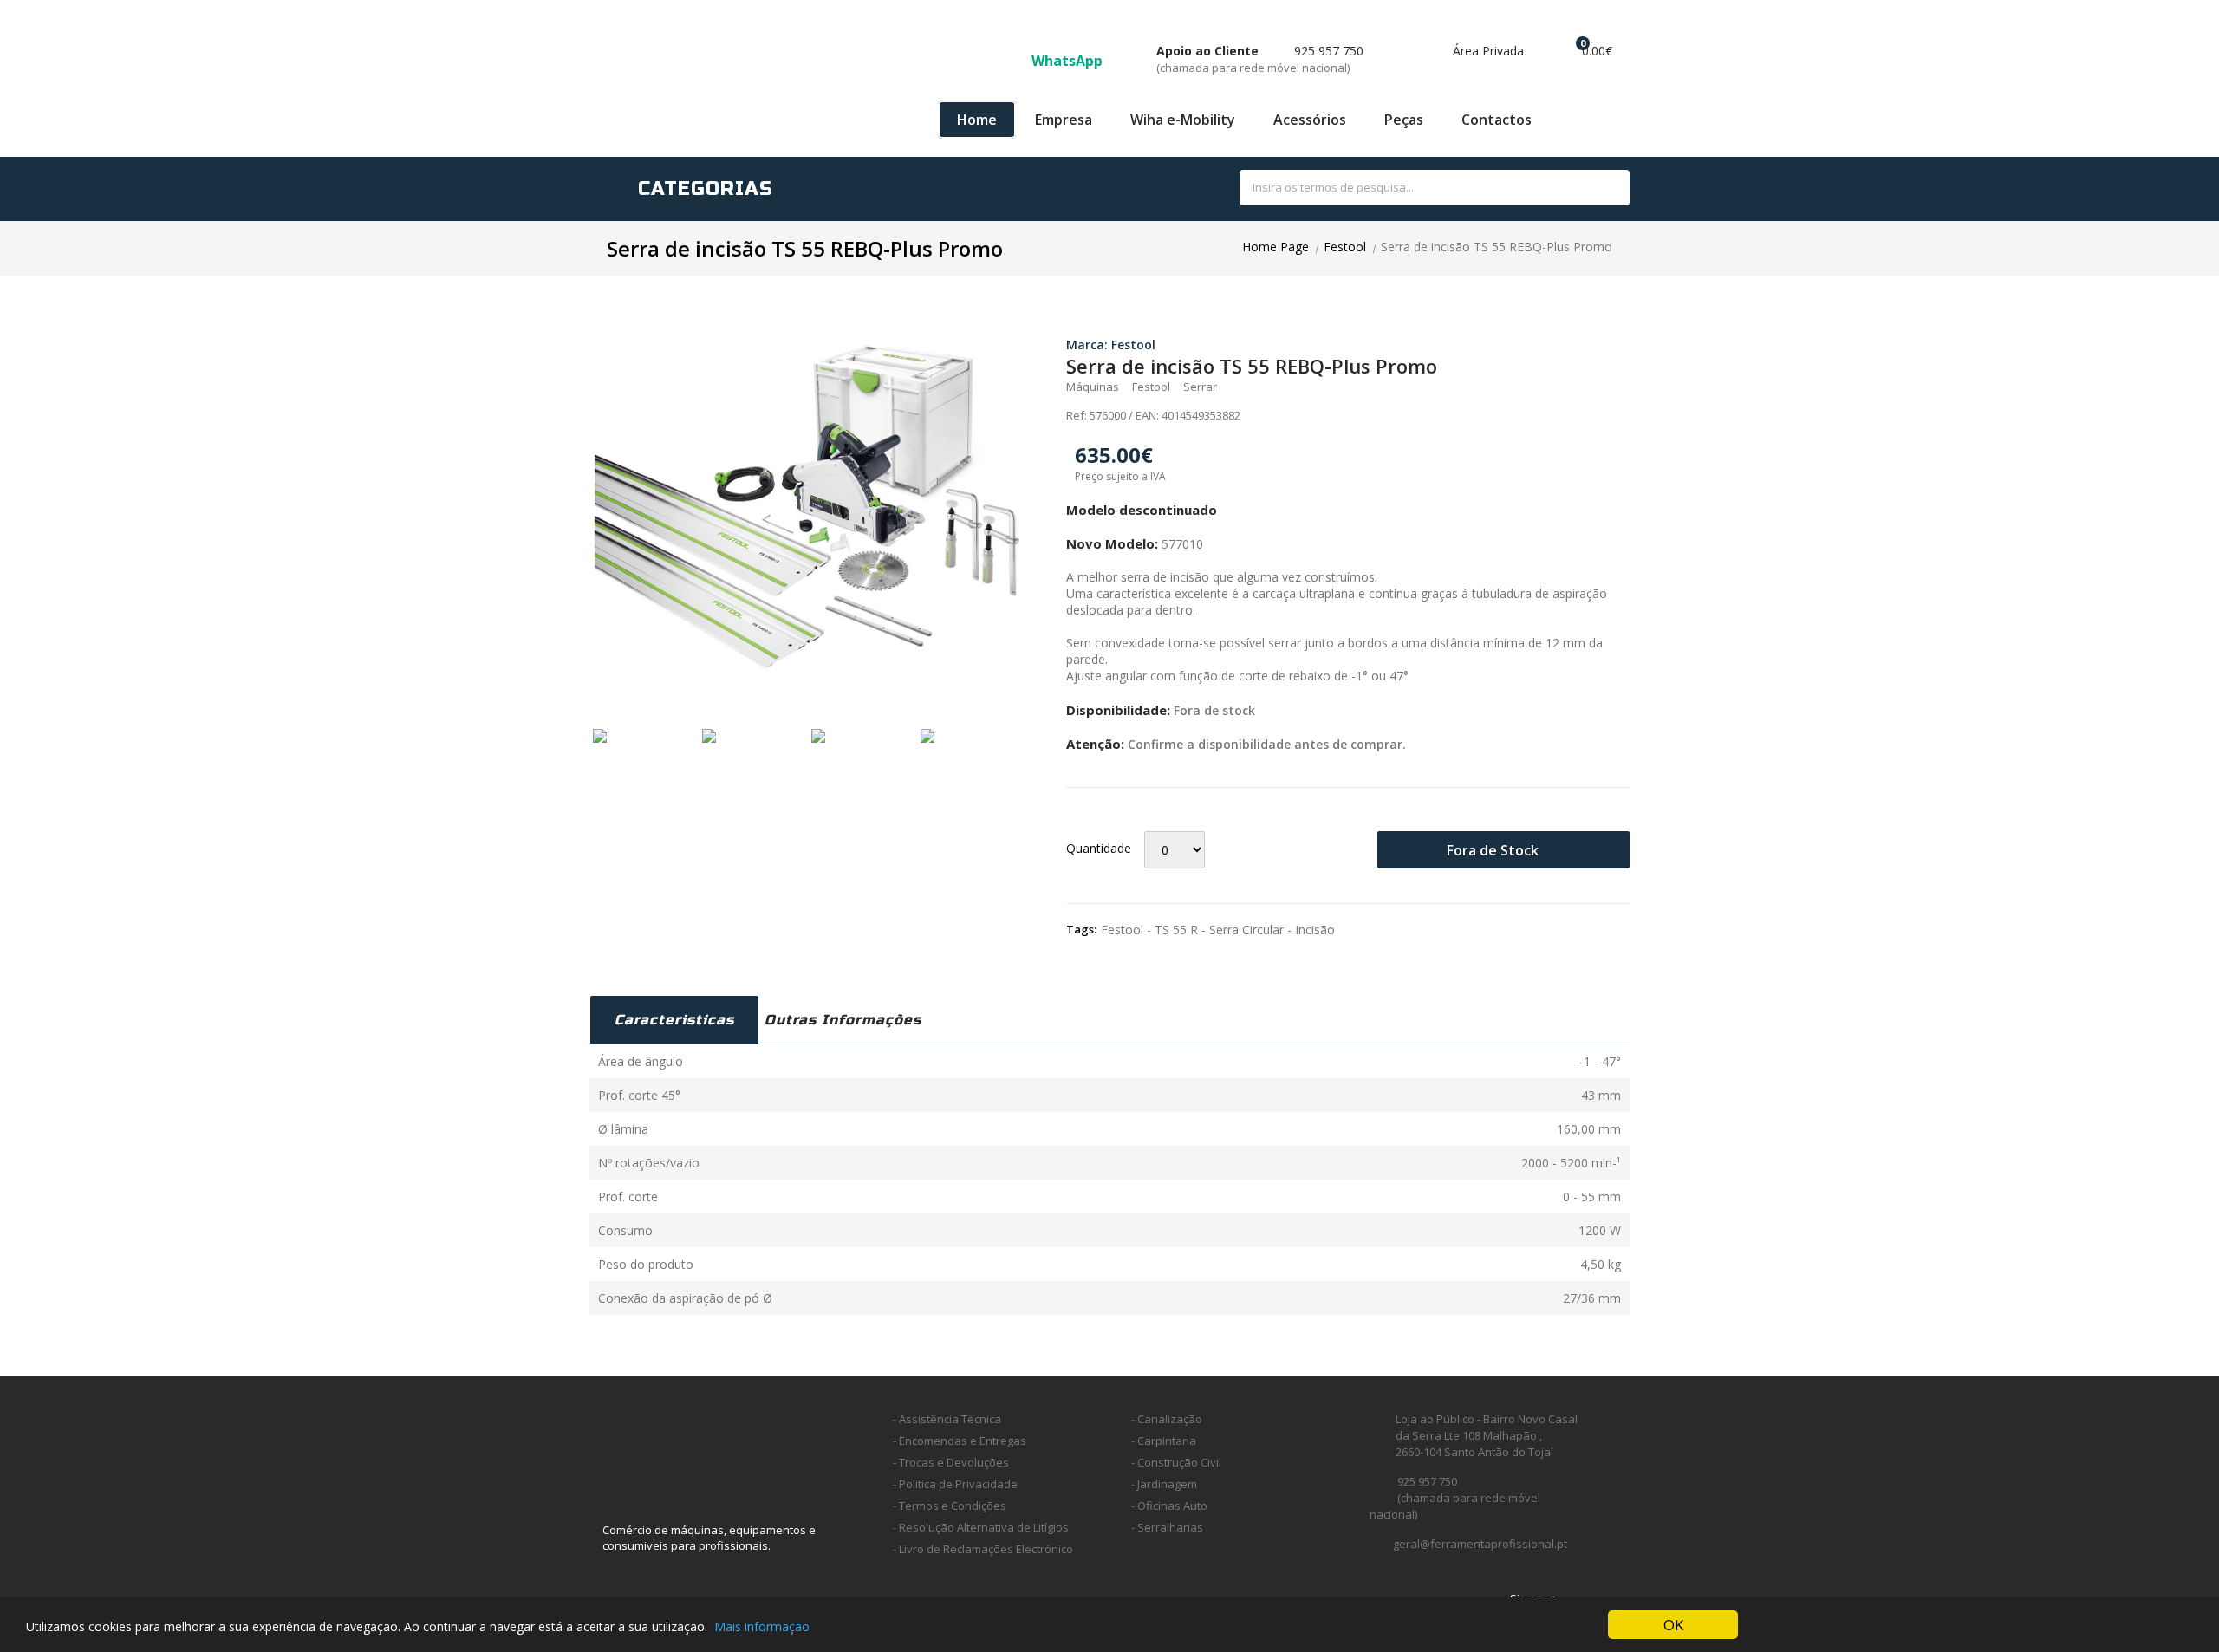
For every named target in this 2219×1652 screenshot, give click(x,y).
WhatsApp (1069, 61)
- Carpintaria (1164, 1441)
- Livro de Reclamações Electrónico (983, 1549)
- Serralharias (1167, 1527)
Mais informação (762, 1626)
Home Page (1275, 247)
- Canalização (1167, 1419)
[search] (1597, 189)
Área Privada (1487, 51)
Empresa (1064, 120)
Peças (1404, 120)
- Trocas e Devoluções (951, 1462)
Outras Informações (843, 1020)
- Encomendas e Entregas (960, 1441)
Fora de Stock (1494, 850)
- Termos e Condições (950, 1506)
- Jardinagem (1164, 1484)
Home (977, 120)
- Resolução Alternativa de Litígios (981, 1527)
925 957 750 (1260, 59)
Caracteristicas (674, 1020)
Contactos (1497, 120)
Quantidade (1099, 848)
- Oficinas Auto (1169, 1506)
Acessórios (1310, 120)
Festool (1345, 247)
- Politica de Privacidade (955, 1484)
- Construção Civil (1176, 1462)
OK (1673, 1625)
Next (1045, 505)
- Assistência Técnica (947, 1419)
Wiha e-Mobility (1183, 120)
